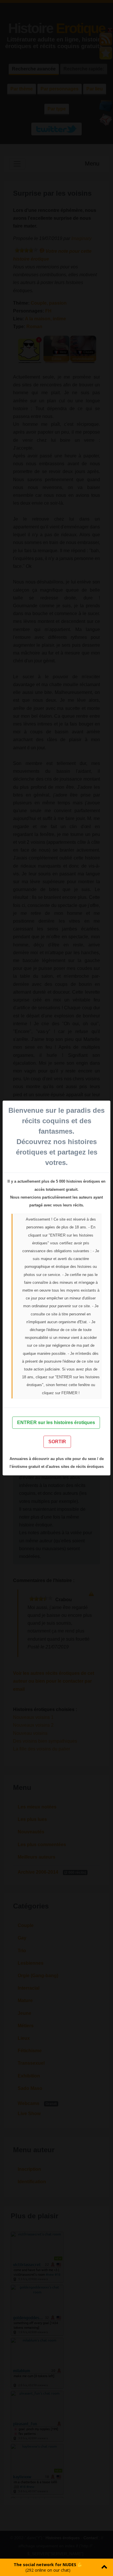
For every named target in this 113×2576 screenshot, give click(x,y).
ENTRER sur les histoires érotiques (56, 1422)
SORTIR (57, 1442)
